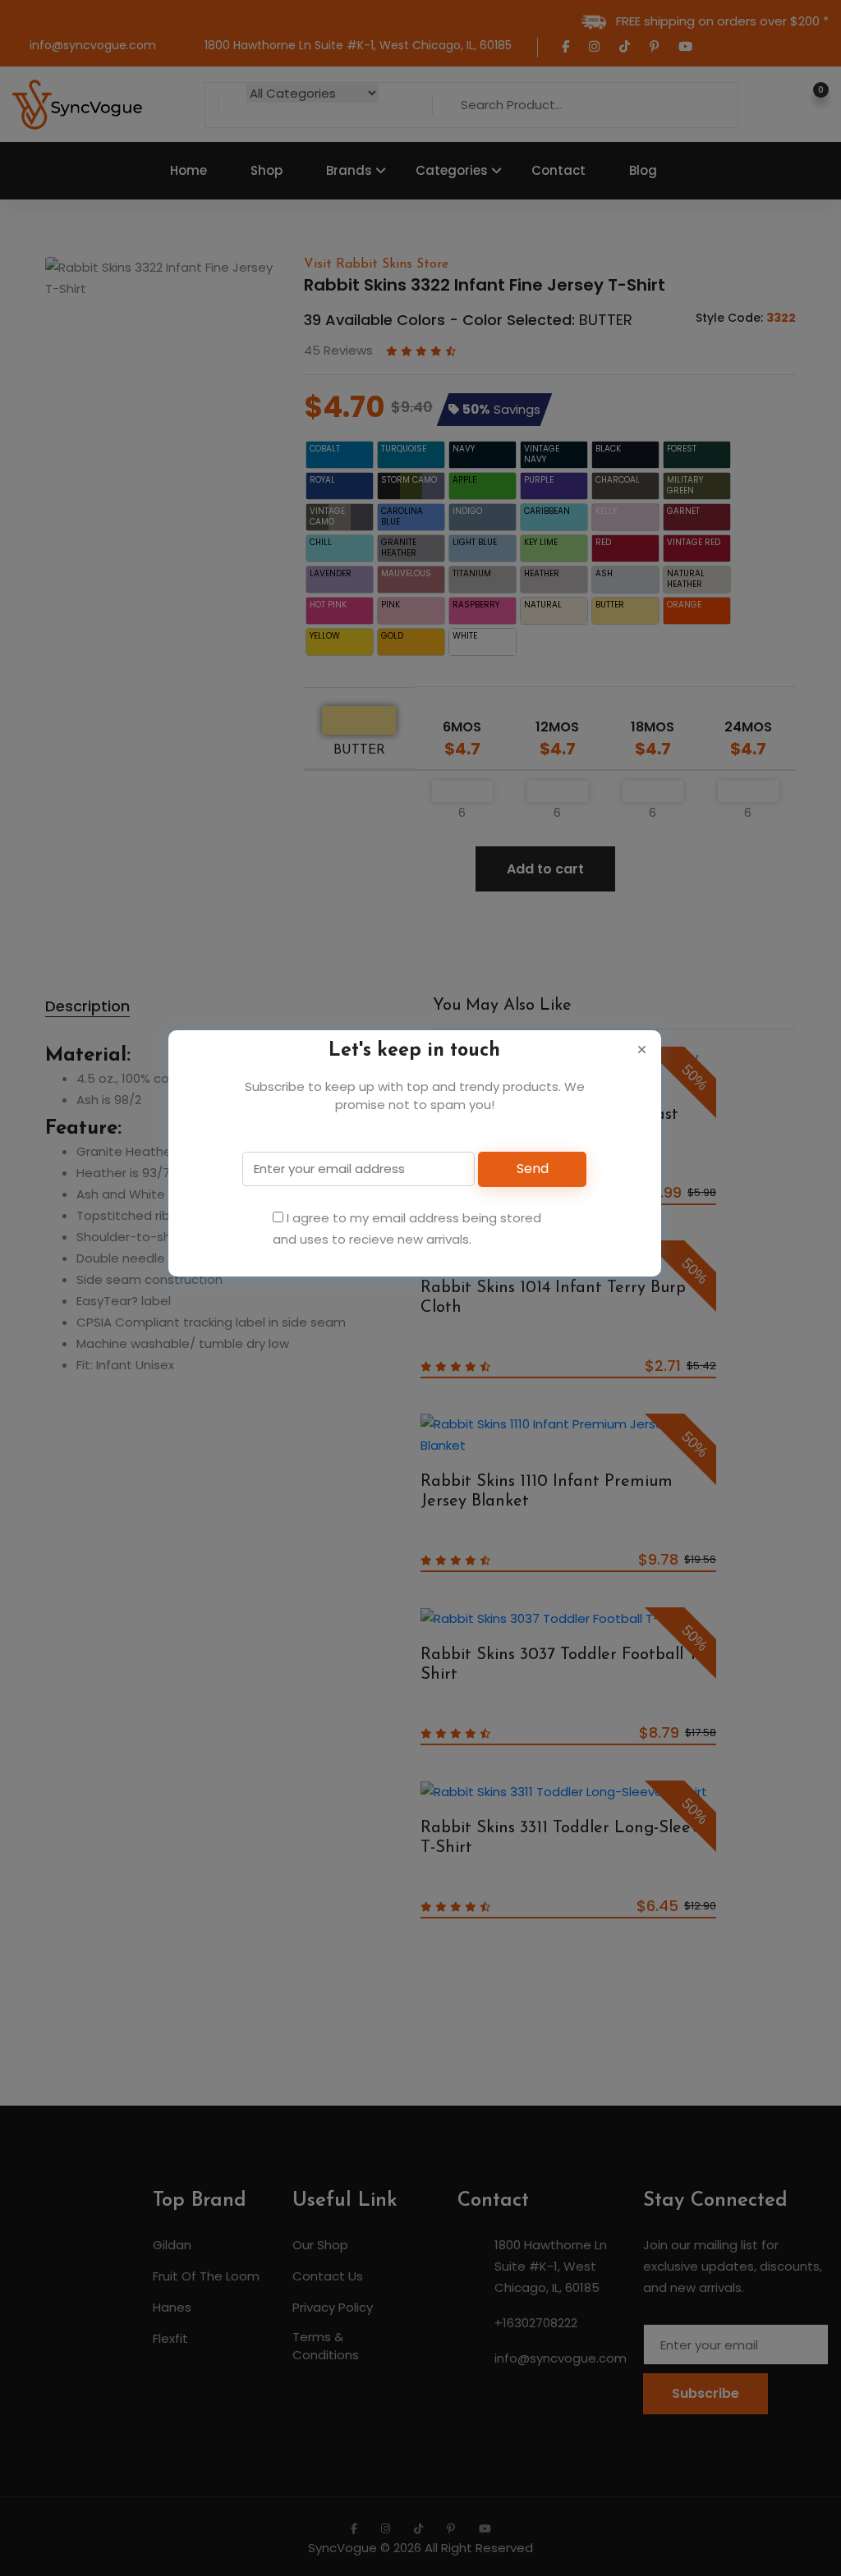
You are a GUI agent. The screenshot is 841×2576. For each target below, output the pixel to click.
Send (533, 1169)
